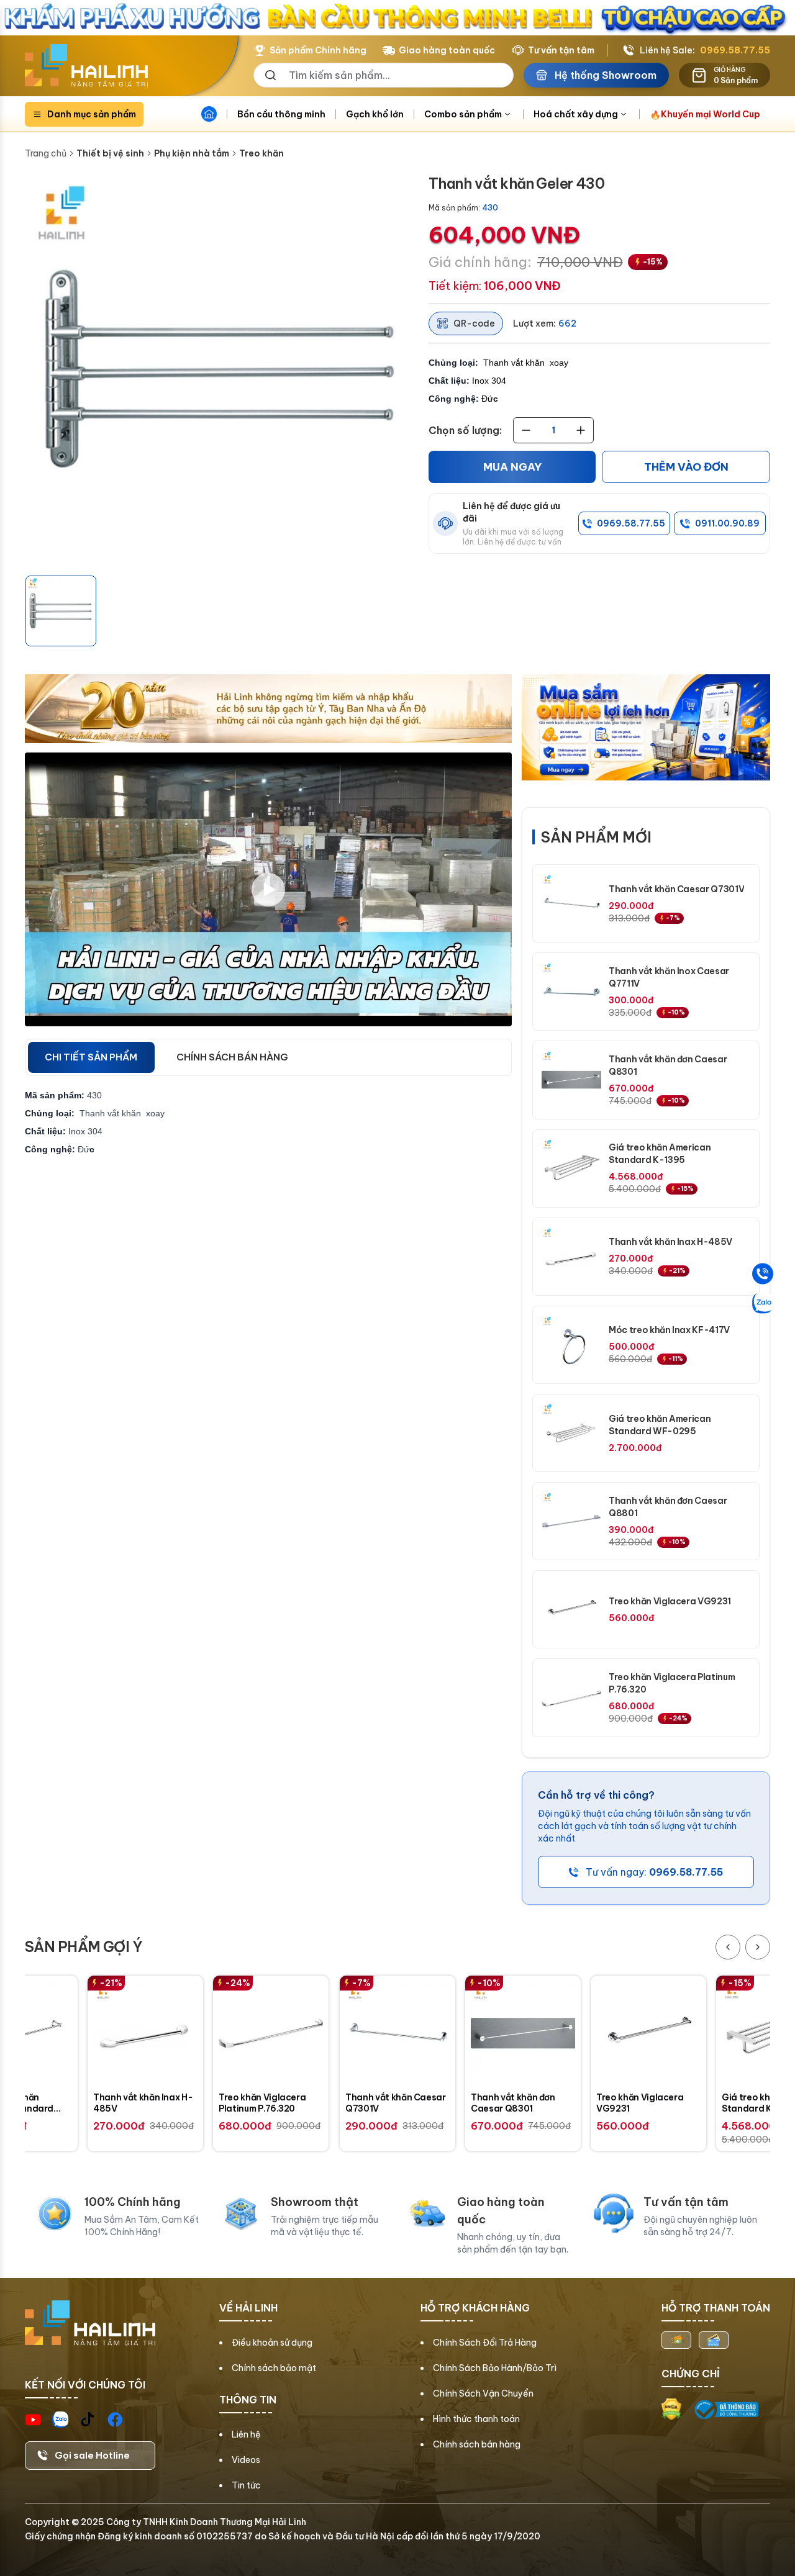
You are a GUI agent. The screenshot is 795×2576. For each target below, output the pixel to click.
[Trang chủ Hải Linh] (86, 66)
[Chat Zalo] (763, 1303)
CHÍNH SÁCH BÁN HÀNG (232, 1057)
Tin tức (246, 2485)
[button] (61, 611)
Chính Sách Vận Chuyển (483, 2393)
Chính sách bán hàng (477, 2444)
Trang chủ (46, 153)
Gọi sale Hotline (92, 2455)
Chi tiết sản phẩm (91, 1057)
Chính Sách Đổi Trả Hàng (485, 2343)
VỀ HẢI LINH (248, 2308)
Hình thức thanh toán (476, 2419)
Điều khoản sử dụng (272, 2343)
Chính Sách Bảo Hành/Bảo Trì (495, 2368)
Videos (246, 2460)
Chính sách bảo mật (274, 2368)
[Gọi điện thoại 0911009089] (763, 1273)
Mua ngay (512, 467)
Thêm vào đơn (686, 467)
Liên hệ (246, 2434)
